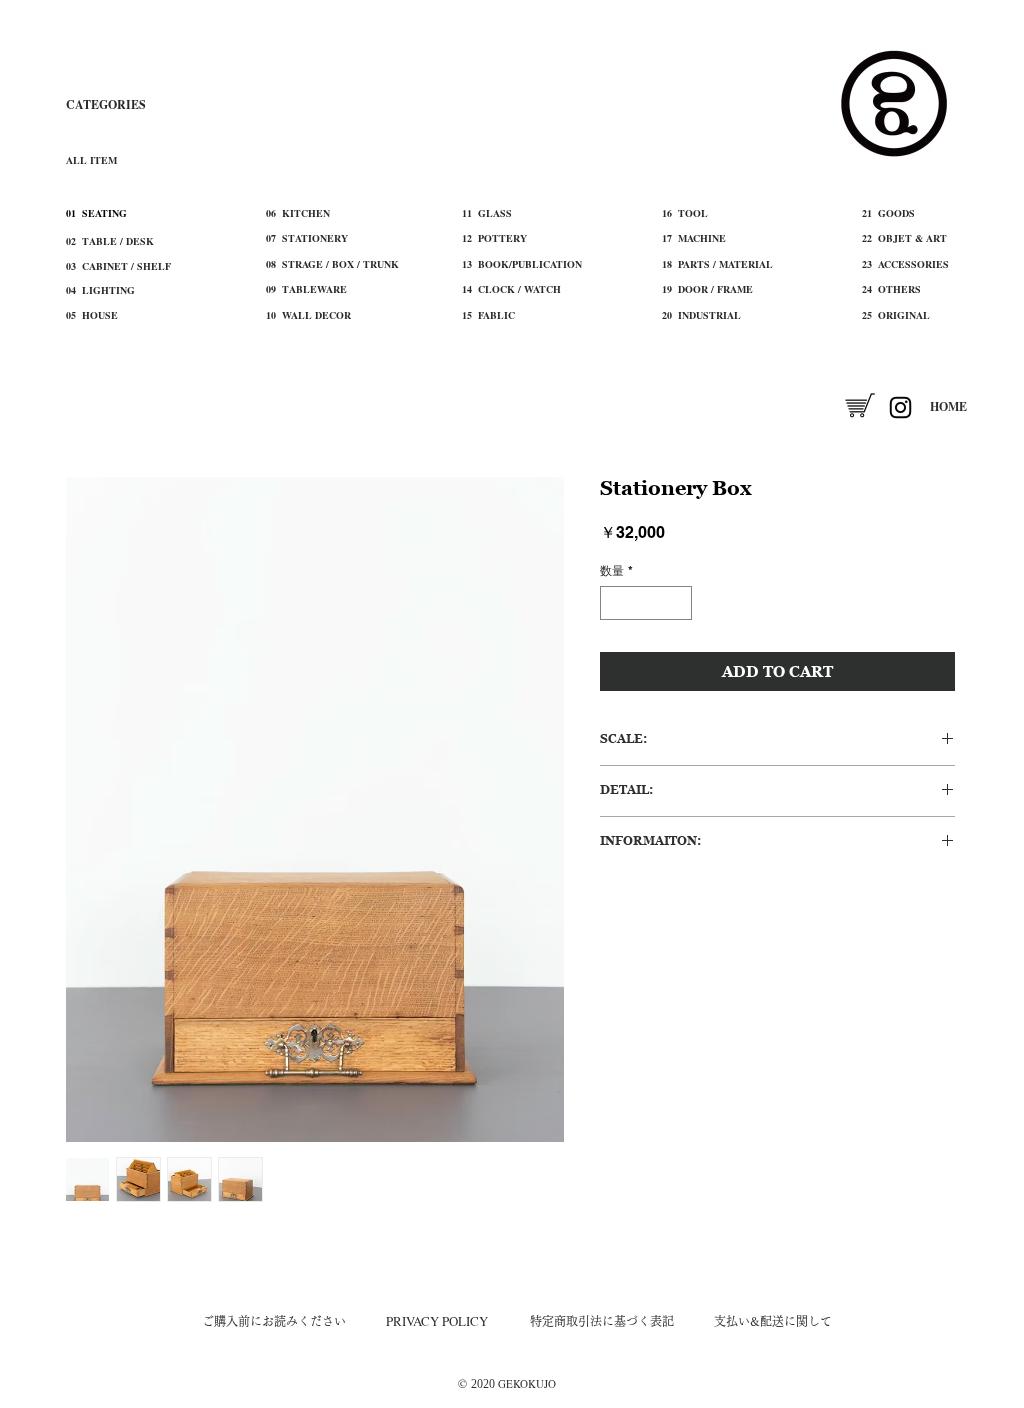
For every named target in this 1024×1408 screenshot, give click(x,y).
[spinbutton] (646, 603)
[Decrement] (614, 603)
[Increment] (678, 603)
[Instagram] (900, 407)
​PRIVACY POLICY (437, 1321)
